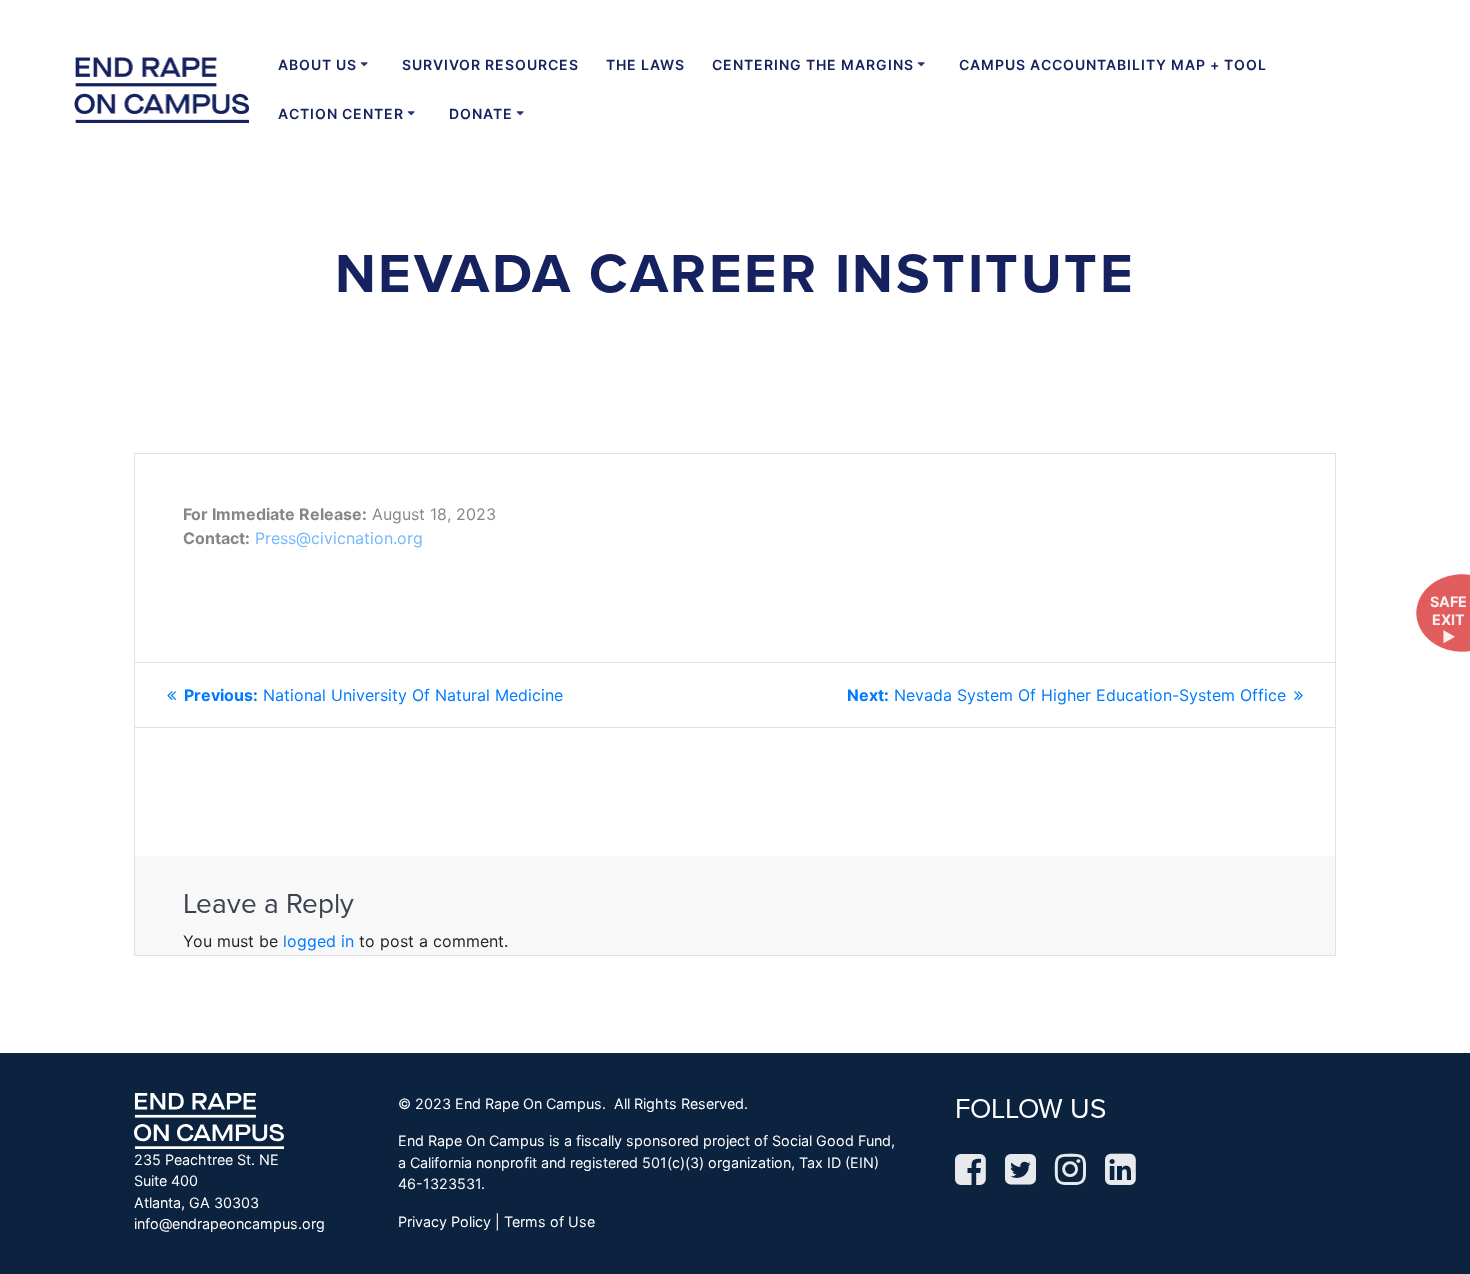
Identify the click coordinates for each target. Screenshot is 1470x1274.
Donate (481, 113)
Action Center (341, 113)
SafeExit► (1448, 619)
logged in (318, 941)
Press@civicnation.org (339, 538)
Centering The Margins (813, 64)
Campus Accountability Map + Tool (1113, 64)
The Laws (645, 64)
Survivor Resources (490, 64)
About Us (317, 64)
